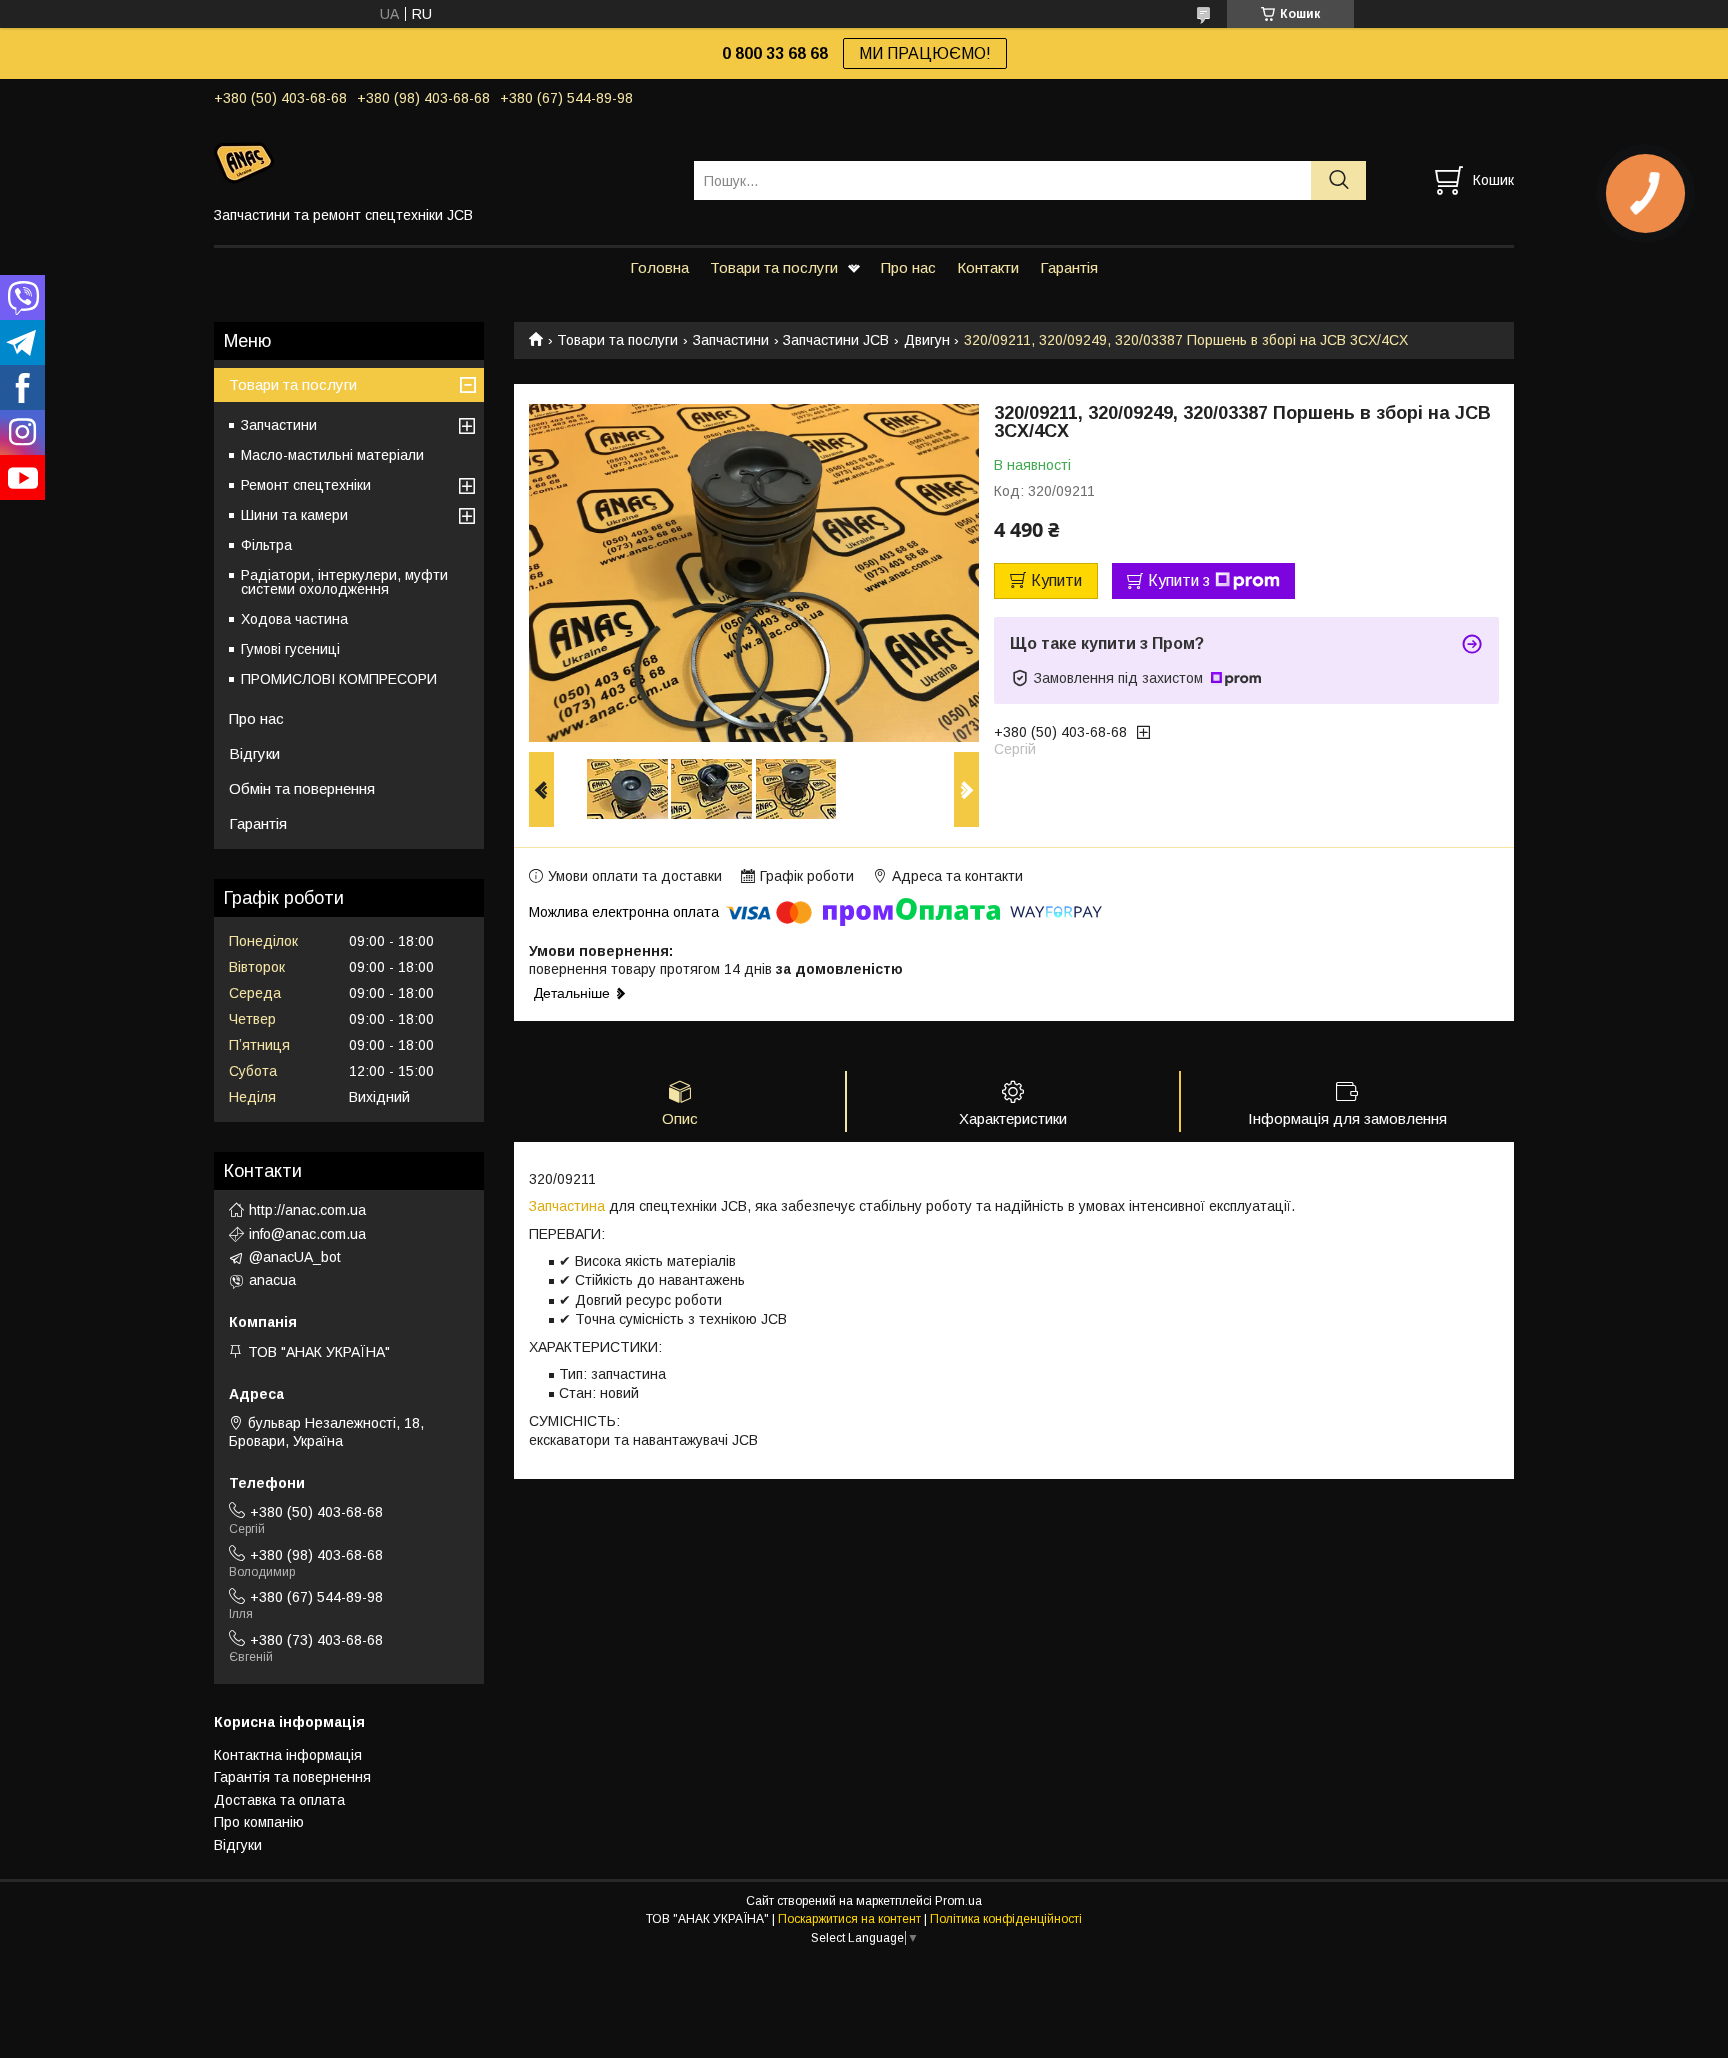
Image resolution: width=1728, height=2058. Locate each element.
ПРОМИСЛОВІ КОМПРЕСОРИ (339, 679)
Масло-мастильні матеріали (332, 455)
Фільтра (266, 545)
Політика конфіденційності (1006, 1919)
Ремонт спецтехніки (306, 485)
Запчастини (731, 340)
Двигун (927, 340)
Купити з (1179, 580)
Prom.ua (958, 1901)
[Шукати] (1338, 180)
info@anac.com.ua (307, 1234)
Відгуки (254, 753)
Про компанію (259, 1822)
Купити (1056, 580)
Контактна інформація (288, 1755)
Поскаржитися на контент (849, 1919)
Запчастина (567, 1206)
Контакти (988, 267)
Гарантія (1069, 267)
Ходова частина (294, 619)
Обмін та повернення (302, 788)
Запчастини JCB (836, 340)
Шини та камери (294, 515)
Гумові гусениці (290, 649)
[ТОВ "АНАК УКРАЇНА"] (441, 162)
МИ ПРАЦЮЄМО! (925, 53)
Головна (659, 267)
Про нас (908, 267)
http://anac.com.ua (307, 1210)
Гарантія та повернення (292, 1777)
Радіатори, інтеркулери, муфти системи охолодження (344, 582)
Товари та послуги (774, 267)
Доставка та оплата (279, 1800)
